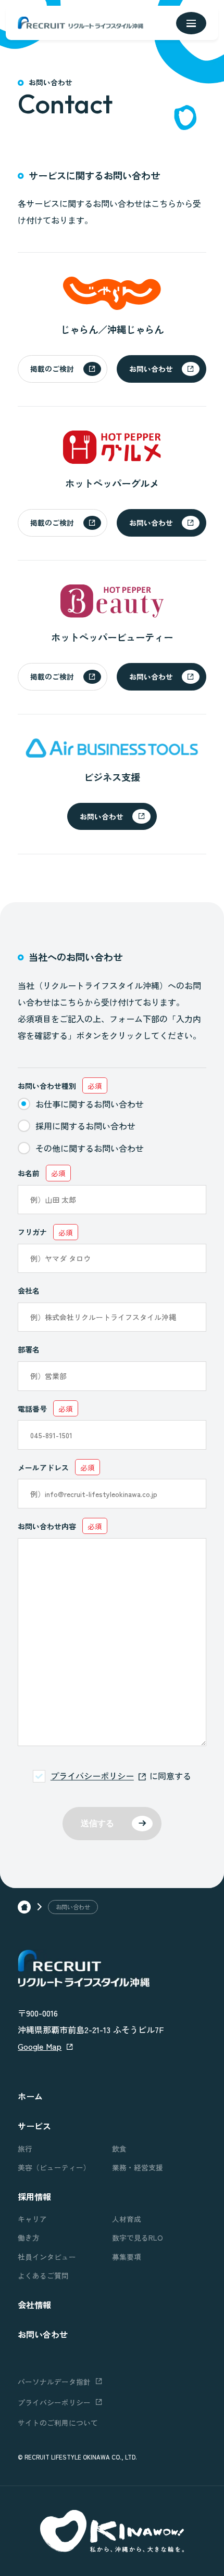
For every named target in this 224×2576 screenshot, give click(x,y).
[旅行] (65, 2149)
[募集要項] (159, 2257)
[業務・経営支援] (159, 2168)
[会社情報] (112, 2305)
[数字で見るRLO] (159, 2238)
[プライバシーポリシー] (59, 2402)
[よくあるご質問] (65, 2276)
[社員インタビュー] (65, 2257)
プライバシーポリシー (92, 1776)
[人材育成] (159, 2219)
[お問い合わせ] (161, 369)
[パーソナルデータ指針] (59, 2382)
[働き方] (65, 2238)
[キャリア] (65, 2219)
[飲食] (159, 2149)
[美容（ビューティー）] (65, 2168)
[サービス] (112, 2126)
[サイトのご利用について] (112, 2423)
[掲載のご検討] (63, 369)
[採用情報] (112, 2196)
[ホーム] (24, 1907)
